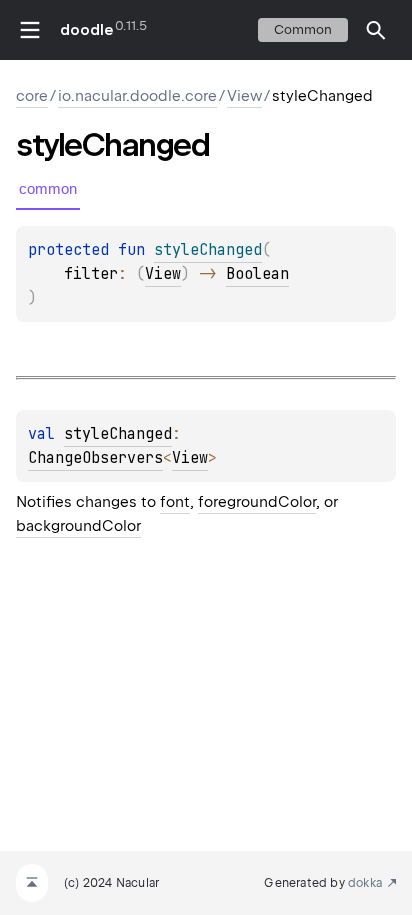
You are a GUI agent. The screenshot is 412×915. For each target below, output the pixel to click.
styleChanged (118, 434)
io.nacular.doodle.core (137, 96)
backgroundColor (78, 526)
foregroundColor (257, 502)
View (244, 96)
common (303, 29)
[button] (376, 30)
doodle (86, 30)
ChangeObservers (95, 458)
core (32, 96)
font (175, 502)
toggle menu (30, 30)
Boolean (257, 274)
